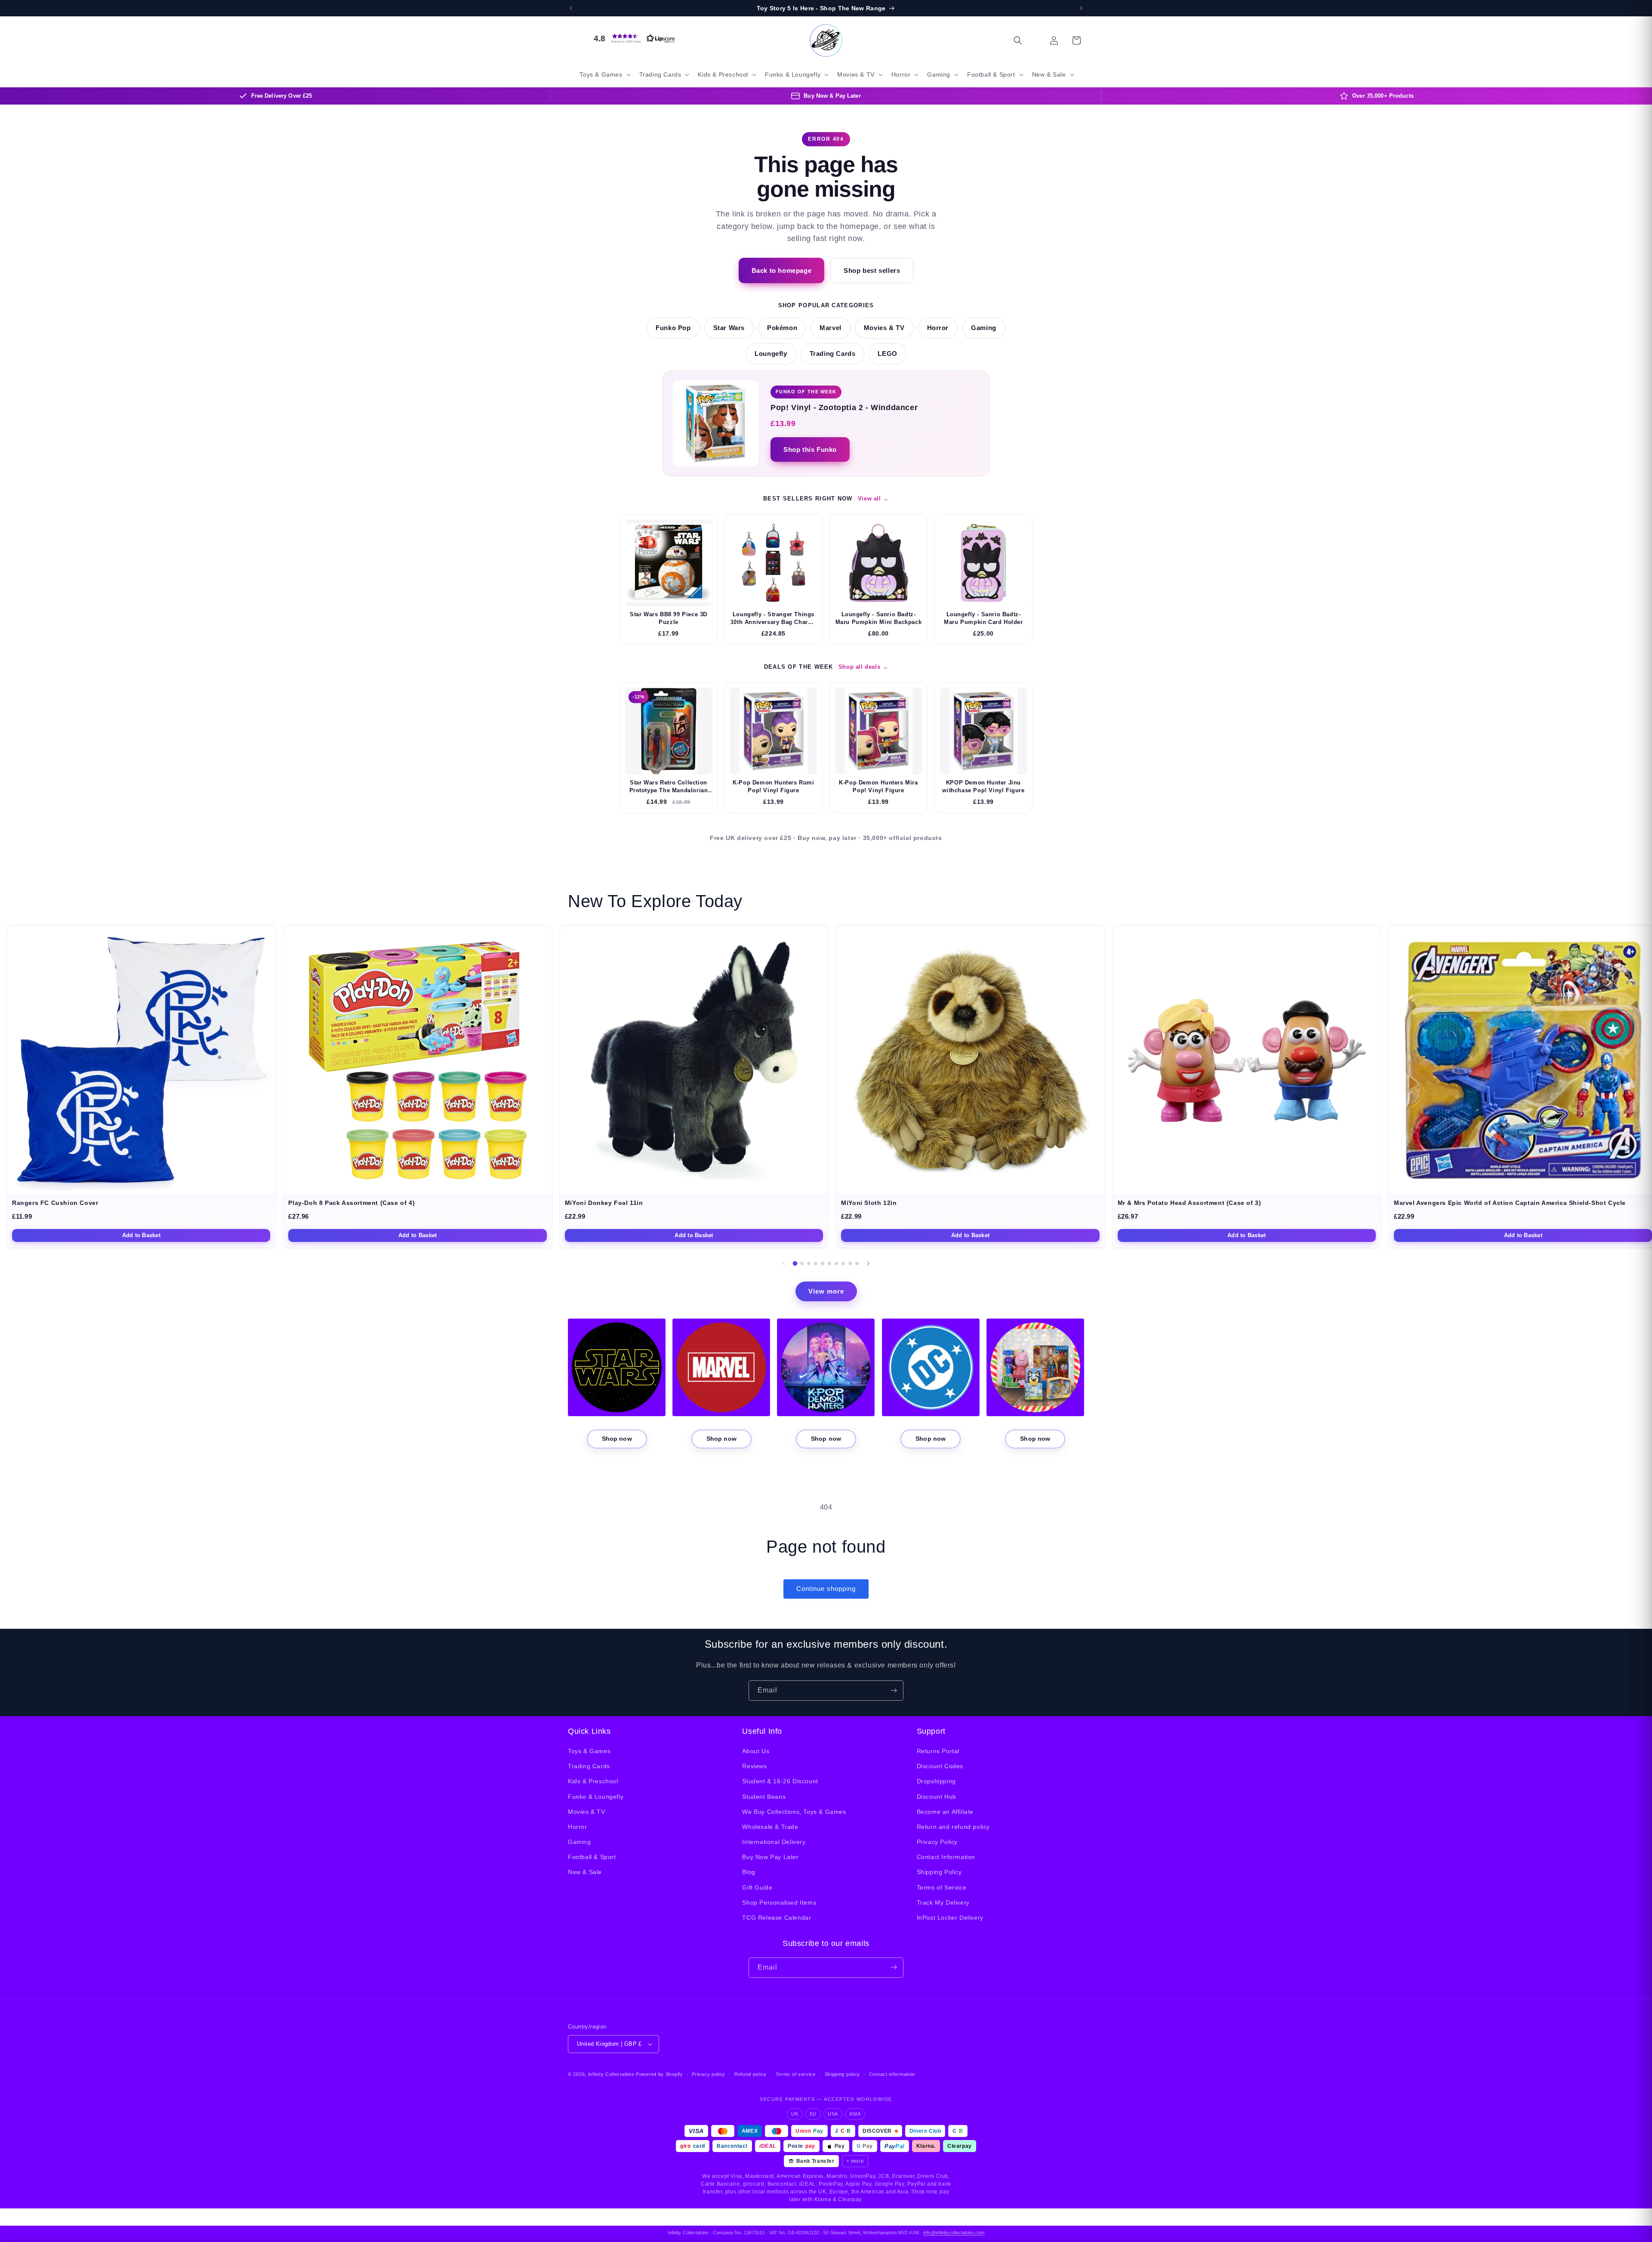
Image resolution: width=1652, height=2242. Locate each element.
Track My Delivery (943, 1902)
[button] (632, 38)
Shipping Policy (939, 1872)
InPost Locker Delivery (950, 1918)
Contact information (892, 2074)
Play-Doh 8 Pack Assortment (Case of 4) (351, 1203)
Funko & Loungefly (596, 1797)
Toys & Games (589, 1751)
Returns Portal (938, 1751)
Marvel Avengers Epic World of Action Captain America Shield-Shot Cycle (1510, 1203)
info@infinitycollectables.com (954, 2233)
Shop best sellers (872, 270)
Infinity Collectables (611, 2074)
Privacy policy (709, 2074)
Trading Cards (833, 354)
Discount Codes (940, 1766)
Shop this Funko (810, 449)
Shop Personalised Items (779, 1902)
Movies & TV (884, 328)
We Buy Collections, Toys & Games (794, 1812)
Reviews (754, 1766)
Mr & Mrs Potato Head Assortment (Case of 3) (1190, 1203)
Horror (938, 328)
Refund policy (750, 2074)
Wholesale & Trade (770, 1827)
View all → (873, 499)
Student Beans (764, 1797)
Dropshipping (936, 1782)
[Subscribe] (894, 1691)
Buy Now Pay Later (770, 1857)
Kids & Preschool (593, 1782)
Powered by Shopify (660, 2074)
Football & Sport (592, 1857)
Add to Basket (141, 1235)
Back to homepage (782, 270)
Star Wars (729, 328)
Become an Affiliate (945, 1812)
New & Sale (585, 1872)
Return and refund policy (953, 1827)
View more (826, 1291)
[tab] (795, 1263)
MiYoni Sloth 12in (869, 1203)
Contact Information (946, 1857)
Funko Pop (673, 328)
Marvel (831, 328)
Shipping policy (843, 2074)
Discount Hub (937, 1797)
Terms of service (796, 2074)
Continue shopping (826, 1589)
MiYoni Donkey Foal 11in (604, 1203)
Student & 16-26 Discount (780, 1782)
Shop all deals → (863, 667)
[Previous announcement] (571, 8)
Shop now (617, 1439)
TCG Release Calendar (777, 1918)
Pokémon (782, 328)
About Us (756, 1751)
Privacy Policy (937, 1842)
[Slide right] (868, 1263)
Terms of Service (942, 1887)
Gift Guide (757, 1887)
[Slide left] (784, 1263)
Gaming (984, 328)
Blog (749, 1872)
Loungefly (771, 354)
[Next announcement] (1081, 8)
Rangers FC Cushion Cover (55, 1203)
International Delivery (774, 1842)
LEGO (887, 354)
